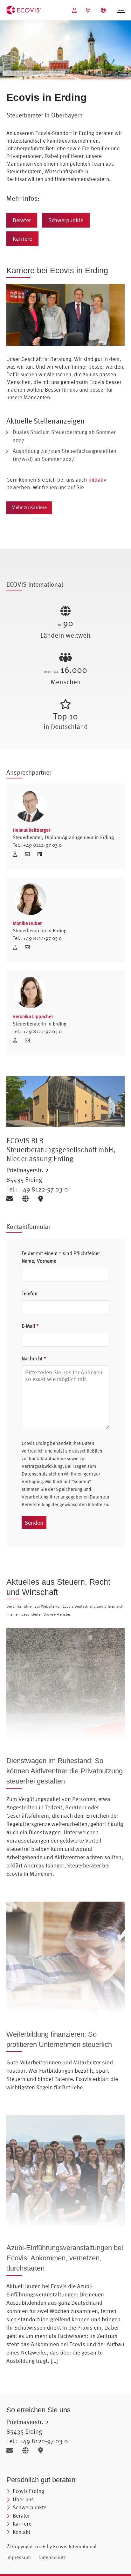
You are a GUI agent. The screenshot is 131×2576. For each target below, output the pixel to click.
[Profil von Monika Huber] (65, 899)
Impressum (19, 2557)
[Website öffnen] (28, 1199)
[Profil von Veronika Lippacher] (65, 992)
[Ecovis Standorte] (89, 10)
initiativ (97, 480)
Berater (22, 220)
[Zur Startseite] (24, 10)
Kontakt (21, 2532)
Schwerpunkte (66, 220)
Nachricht (34, 1358)
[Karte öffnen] (42, 1199)
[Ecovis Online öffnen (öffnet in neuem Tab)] (75, 10)
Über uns (23, 2499)
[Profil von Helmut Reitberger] (65, 806)
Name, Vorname (39, 1261)
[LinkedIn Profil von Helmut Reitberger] (40, 854)
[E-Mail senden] (12, 1199)
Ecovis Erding (28, 2491)
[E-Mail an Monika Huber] (29, 947)
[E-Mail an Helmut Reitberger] (30, 854)
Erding (107, 837)
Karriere (22, 239)
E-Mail (30, 1326)
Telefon (30, 1293)
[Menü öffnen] (121, 10)
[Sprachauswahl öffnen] (104, 10)
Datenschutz (52, 2557)
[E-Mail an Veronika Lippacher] (29, 1040)
